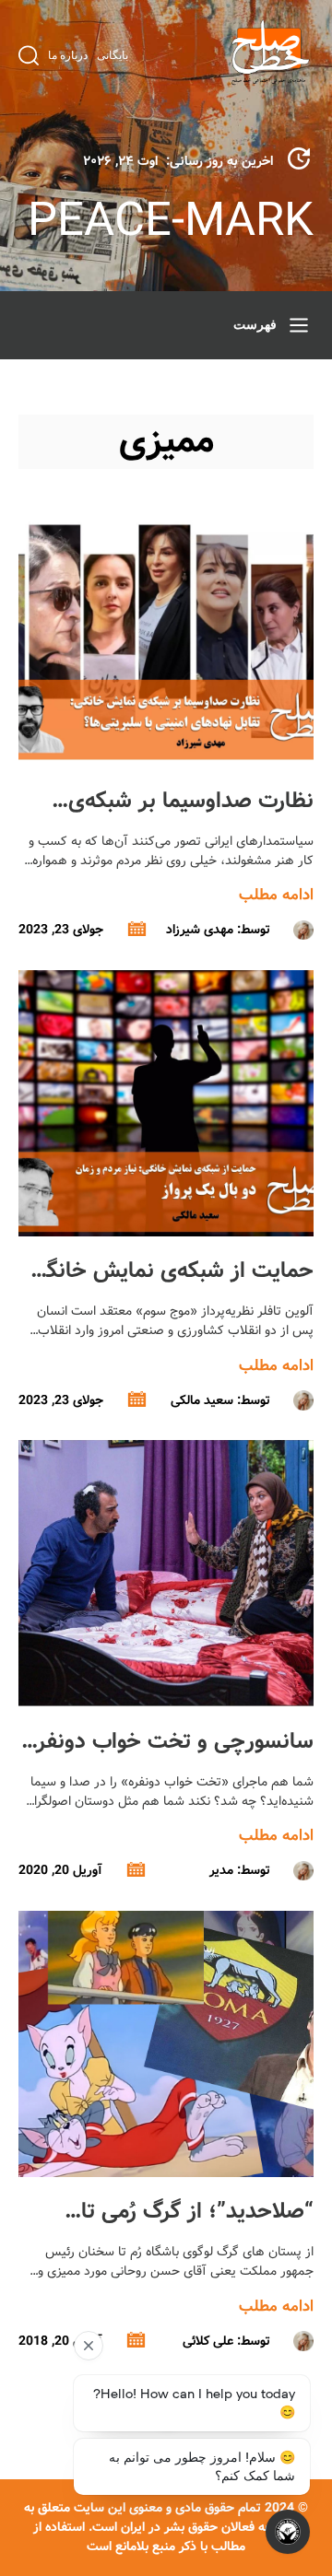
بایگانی (113, 55)
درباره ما (68, 55)
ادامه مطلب (276, 895)
